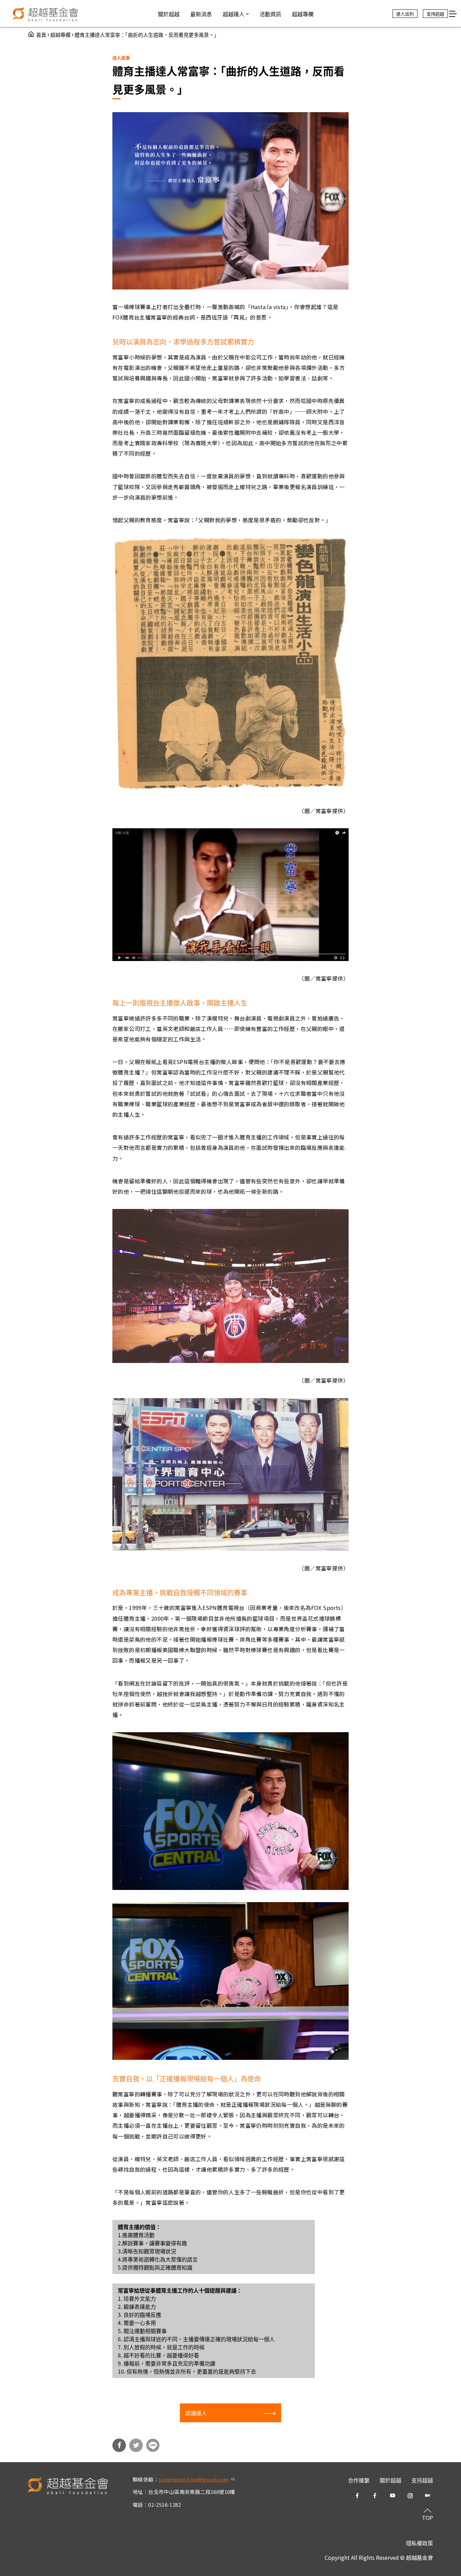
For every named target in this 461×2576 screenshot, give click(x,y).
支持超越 (422, 2480)
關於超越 (390, 2480)
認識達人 (196, 2413)
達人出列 (405, 14)
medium (428, 2496)
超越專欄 (60, 35)
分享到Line (153, 2445)
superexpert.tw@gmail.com (197, 2479)
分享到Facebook (119, 2445)
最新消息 (201, 14)
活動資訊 (270, 14)
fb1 (357, 2496)
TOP (427, 2518)
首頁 (41, 35)
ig (410, 2496)
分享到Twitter (136, 2445)
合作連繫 (359, 2480)
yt (392, 2496)
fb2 (375, 2496)
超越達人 (234, 14)
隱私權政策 (419, 2543)
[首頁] (46, 14)
